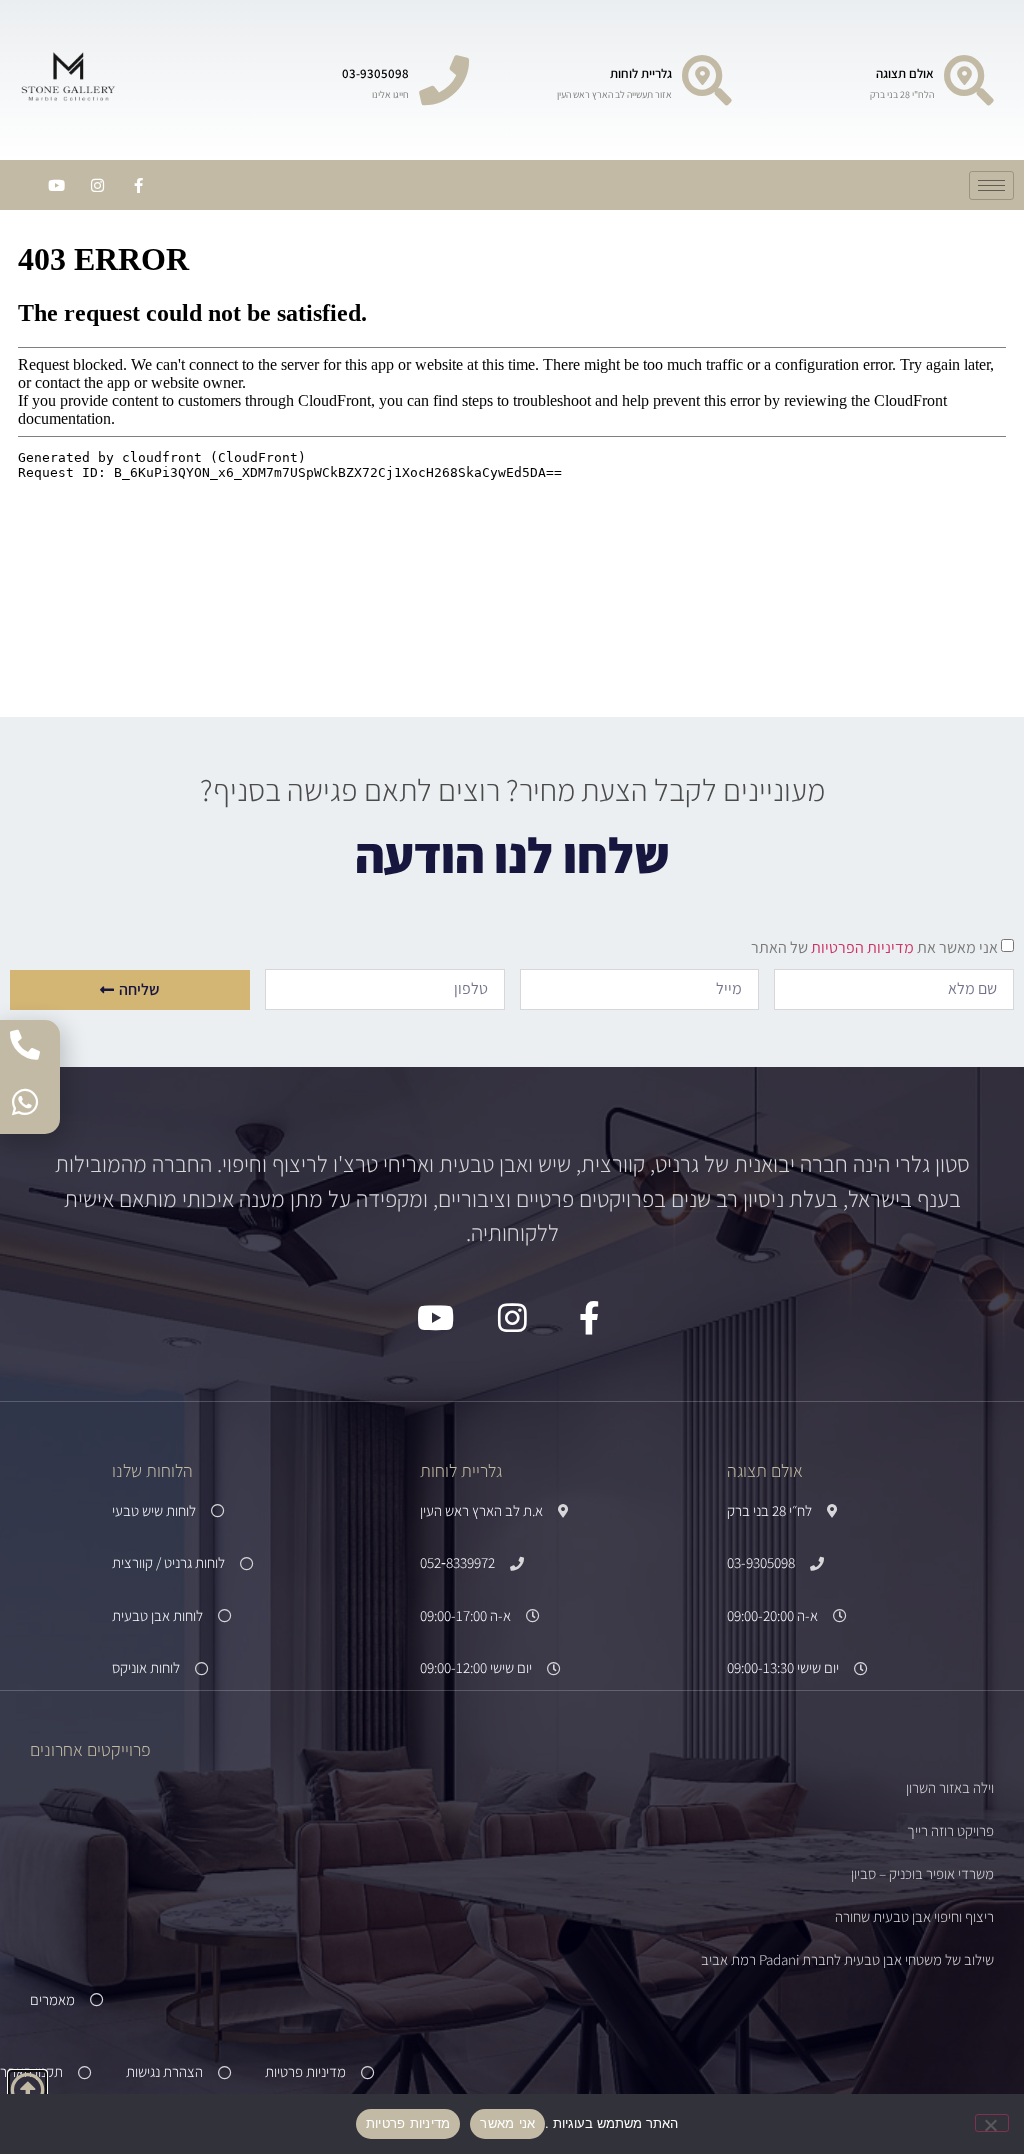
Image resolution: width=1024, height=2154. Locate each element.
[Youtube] (56, 185)
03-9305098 (375, 73)
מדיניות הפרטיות (861, 947)
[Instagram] (97, 185)
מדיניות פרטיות (408, 2123)
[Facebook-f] (138, 185)
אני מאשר (507, 2123)
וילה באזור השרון (950, 1787)
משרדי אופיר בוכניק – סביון (922, 1873)
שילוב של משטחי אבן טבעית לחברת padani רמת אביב (847, 1959)
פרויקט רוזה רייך (950, 1830)
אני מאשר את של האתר (874, 947)
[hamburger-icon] (991, 185)
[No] (992, 2123)
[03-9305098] (444, 80)
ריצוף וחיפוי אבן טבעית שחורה (914, 1916)
